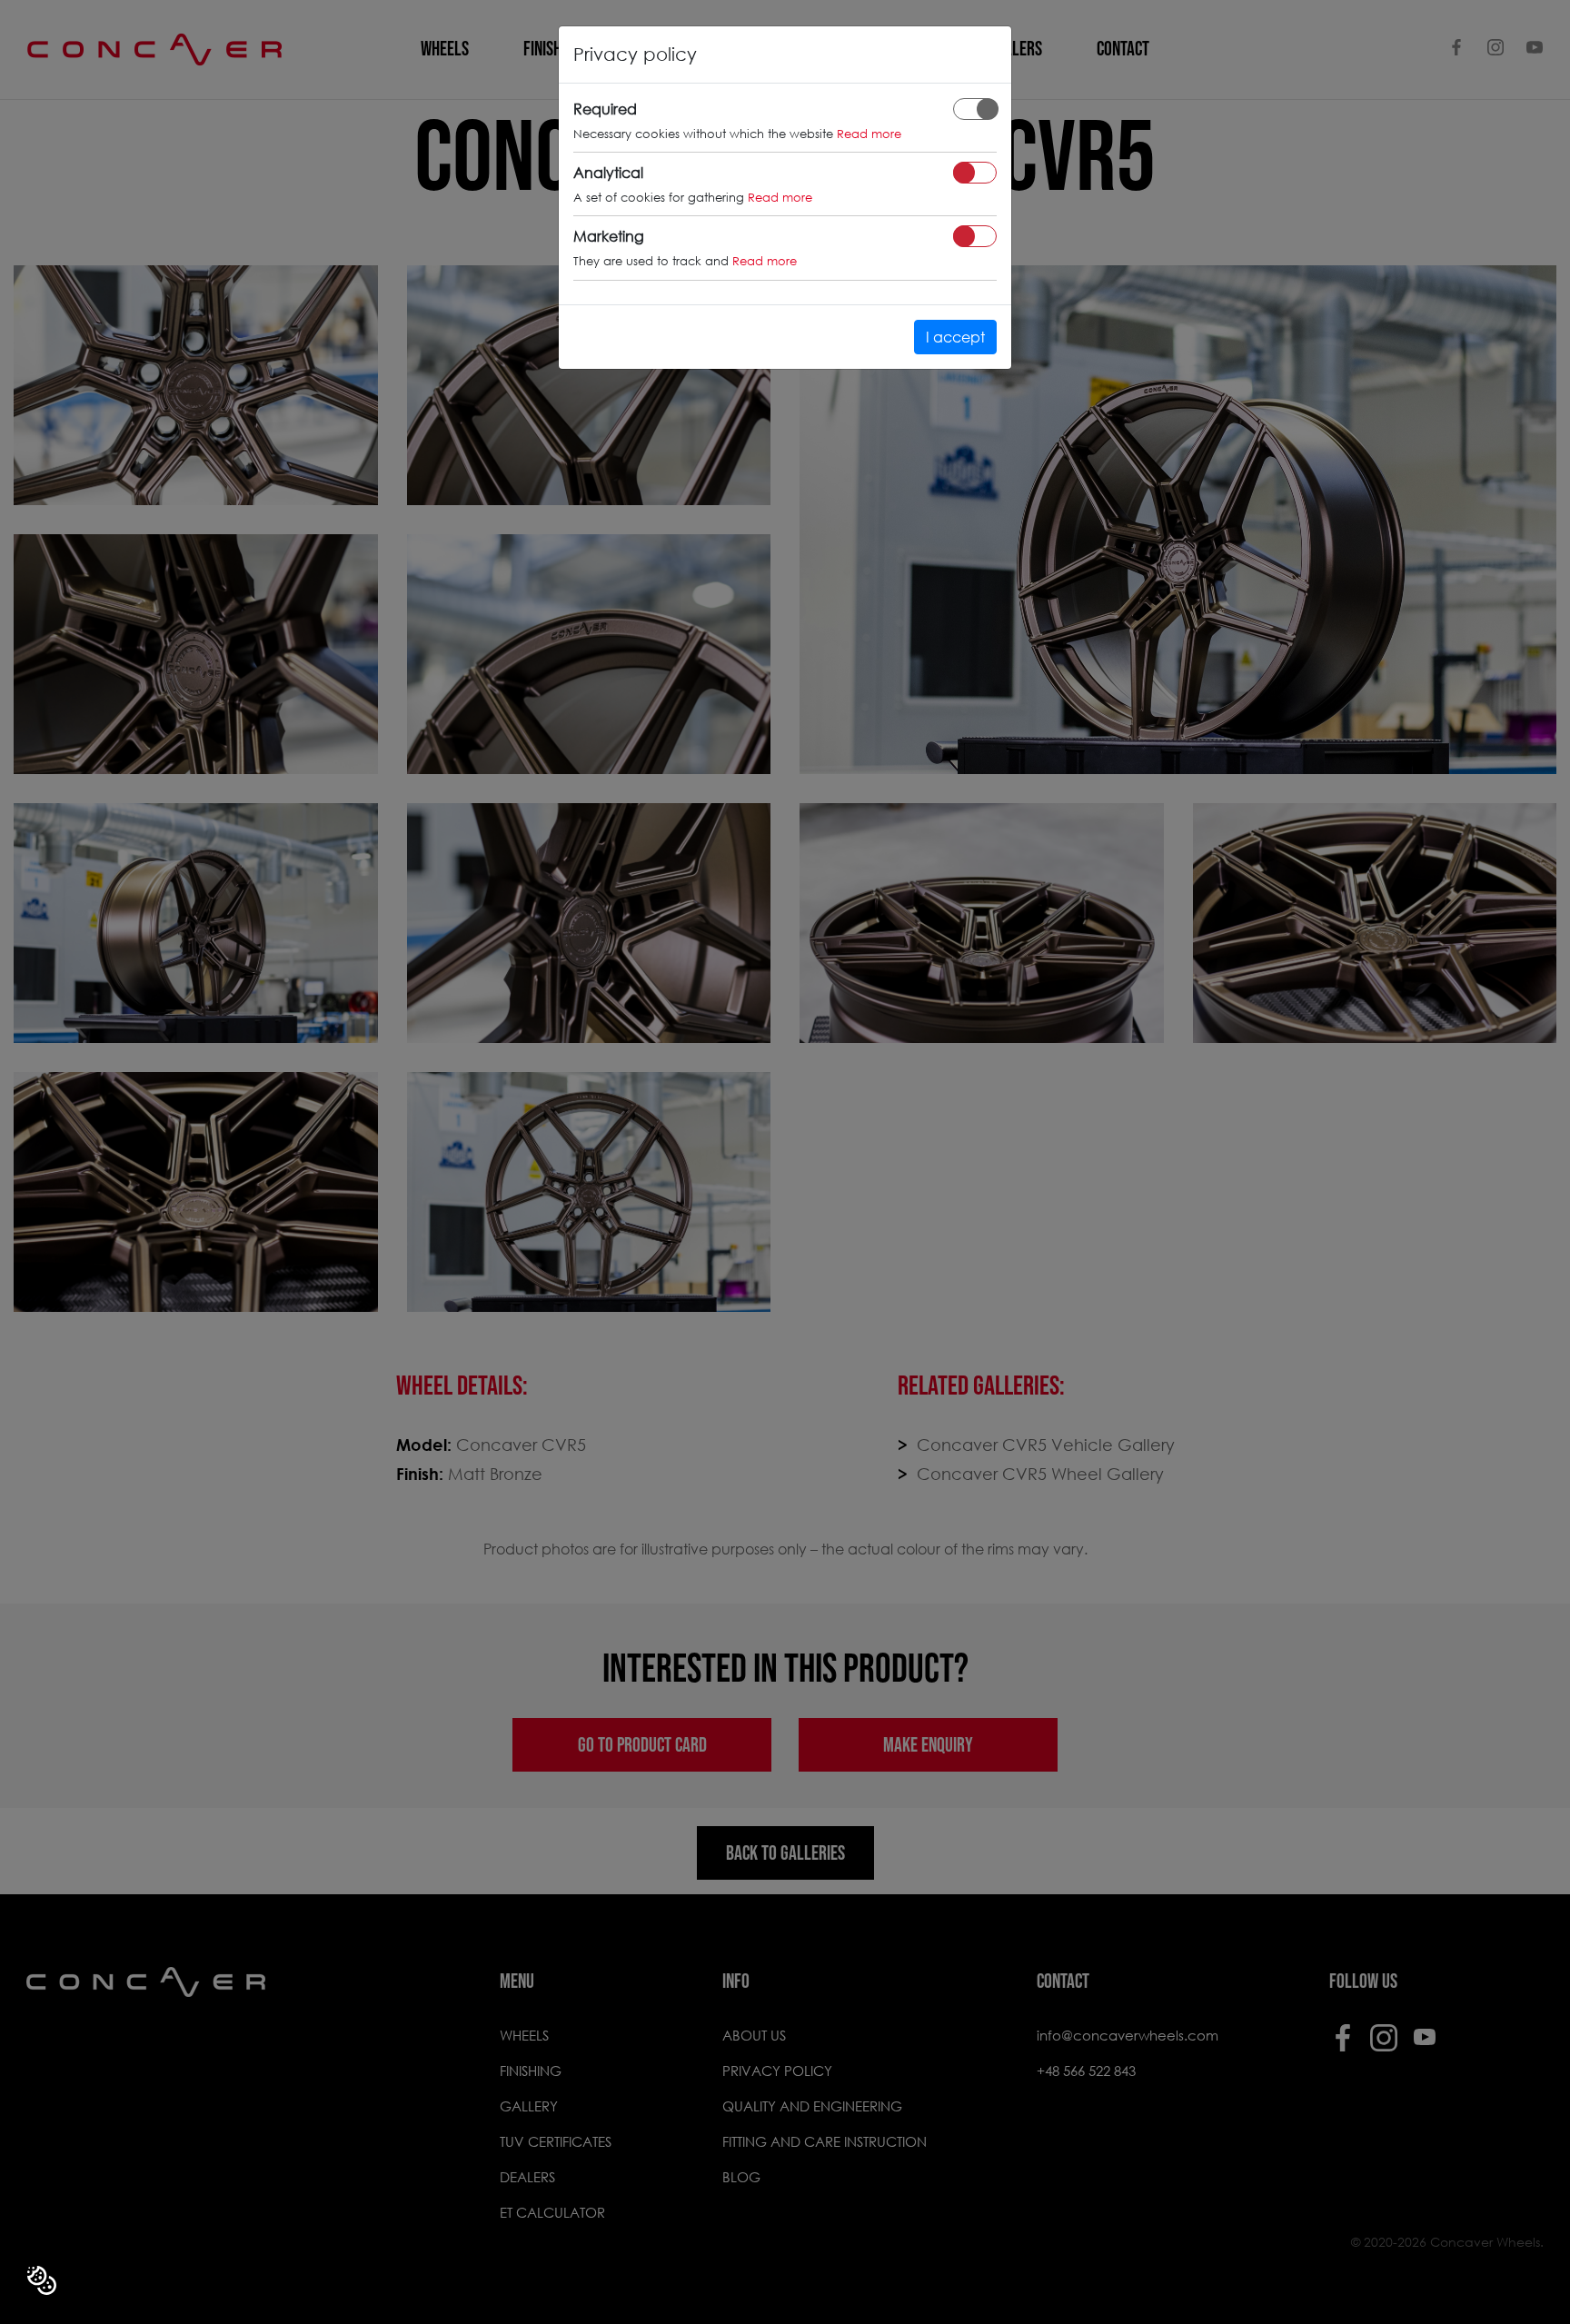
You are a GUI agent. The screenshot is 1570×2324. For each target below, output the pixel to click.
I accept (955, 337)
